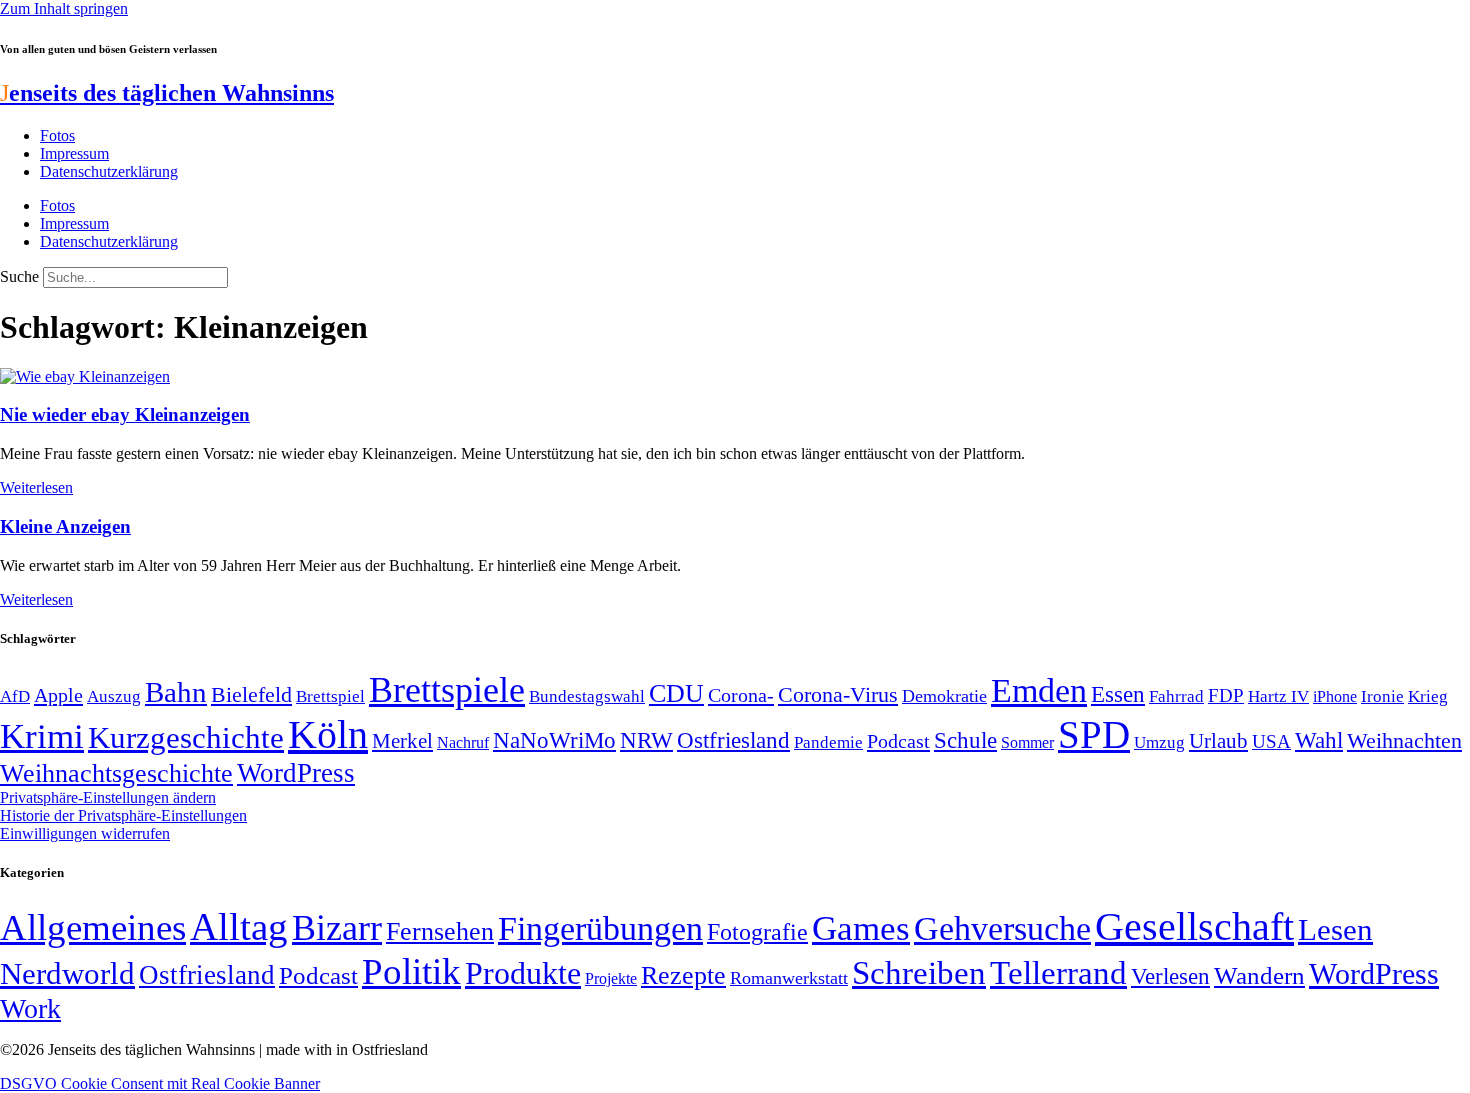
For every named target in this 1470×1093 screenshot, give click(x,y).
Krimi (42, 736)
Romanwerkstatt (789, 978)
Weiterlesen (36, 487)
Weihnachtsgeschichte (116, 773)
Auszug (114, 696)
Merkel (402, 741)
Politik (411, 971)
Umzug (1159, 742)
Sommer (1027, 742)
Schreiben (919, 973)
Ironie (1382, 696)
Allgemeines (93, 927)
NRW (646, 740)
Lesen (1335, 929)
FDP (1226, 695)
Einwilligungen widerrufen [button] (85, 833)
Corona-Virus (838, 694)
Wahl (1319, 740)
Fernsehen (440, 931)
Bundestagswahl (587, 696)
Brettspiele (447, 690)
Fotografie (757, 932)
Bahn (176, 692)
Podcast (898, 741)
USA (1271, 741)
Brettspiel (330, 696)
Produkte (523, 973)
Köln (328, 734)
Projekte (611, 978)
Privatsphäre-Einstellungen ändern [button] (108, 797)
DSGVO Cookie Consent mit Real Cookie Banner (160, 1083)
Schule (965, 740)
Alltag (239, 926)
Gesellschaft (1194, 926)
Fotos (57, 135)
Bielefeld (251, 694)
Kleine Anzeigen (65, 526)
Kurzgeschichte (186, 737)
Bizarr (337, 928)
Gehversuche (1002, 928)
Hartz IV (1278, 696)
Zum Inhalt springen (64, 8)
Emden (1039, 690)
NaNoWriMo (554, 740)
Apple (58, 695)
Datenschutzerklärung (109, 171)
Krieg (1428, 696)
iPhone (1335, 697)
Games (861, 928)
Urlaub (1218, 741)
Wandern (1259, 975)
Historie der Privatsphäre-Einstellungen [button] (123, 815)
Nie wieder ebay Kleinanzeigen (125, 414)
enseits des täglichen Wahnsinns (167, 93)
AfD (15, 696)
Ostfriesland (733, 740)
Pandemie (828, 742)
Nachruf (463, 742)
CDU (676, 693)
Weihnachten (1404, 740)
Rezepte (683, 975)
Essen (1118, 694)
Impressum (74, 153)
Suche (19, 276)
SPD (1094, 734)
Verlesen (1170, 976)
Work (30, 1008)
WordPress (296, 773)
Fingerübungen (600, 928)
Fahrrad (1176, 696)
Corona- (741, 695)
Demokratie (944, 696)
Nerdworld (67, 973)
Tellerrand (1058, 973)
